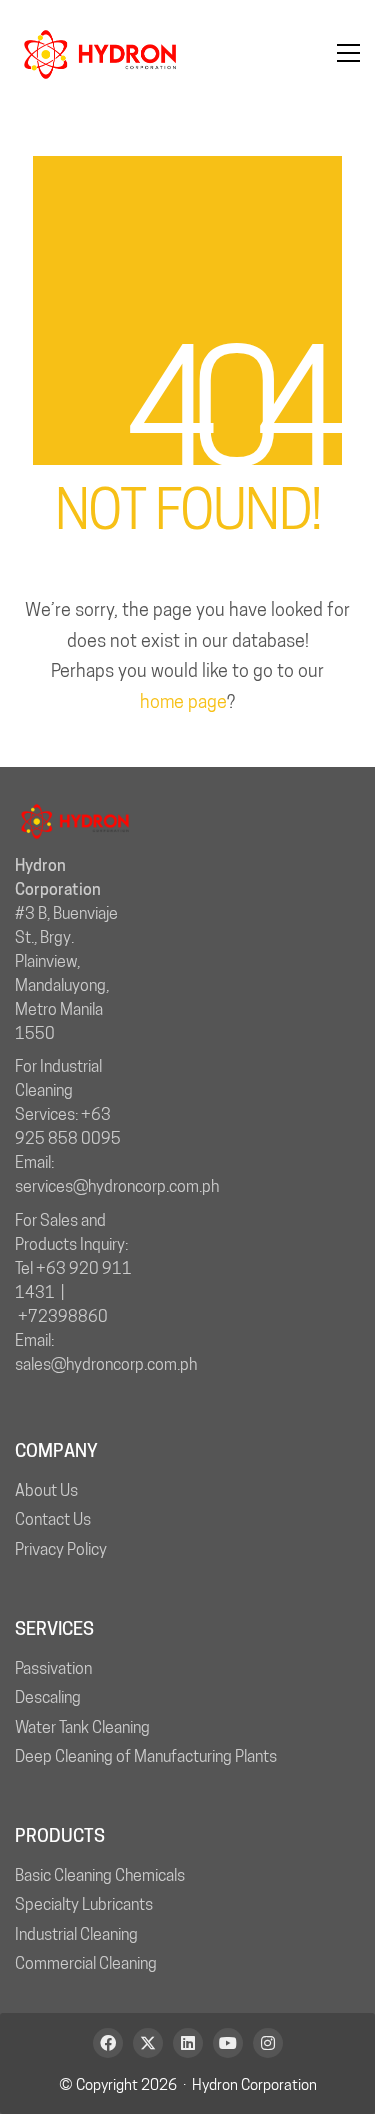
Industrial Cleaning (76, 1934)
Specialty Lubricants (84, 1904)
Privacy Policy (61, 1549)
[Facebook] (108, 2043)
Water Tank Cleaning (82, 1727)
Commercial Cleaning (86, 1963)
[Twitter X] (148, 2043)
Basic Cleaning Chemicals (100, 1875)
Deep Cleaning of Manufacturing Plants (146, 1756)
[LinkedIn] (188, 2043)
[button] (348, 53)
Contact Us (53, 1519)
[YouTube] (228, 2043)
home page (183, 701)
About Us (46, 1490)
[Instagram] (268, 2043)
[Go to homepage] (100, 53)
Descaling (48, 1697)
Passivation (53, 1668)
